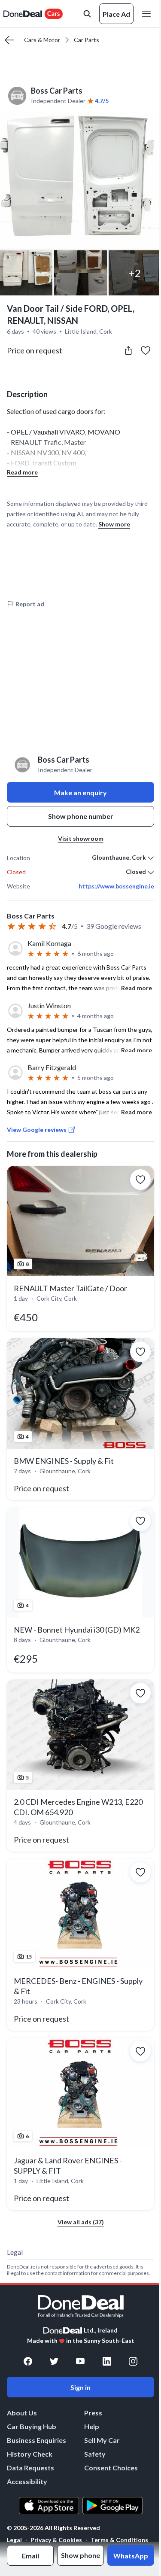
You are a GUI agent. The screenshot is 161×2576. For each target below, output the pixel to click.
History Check (30, 2454)
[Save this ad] (146, 350)
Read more (22, 472)
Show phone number (81, 816)
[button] (80, 180)
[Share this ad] (128, 350)
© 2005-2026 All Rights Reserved (53, 2528)
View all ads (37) (81, 2222)
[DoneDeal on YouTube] (80, 2361)
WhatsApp (131, 2556)
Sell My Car (102, 2440)
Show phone (80, 2555)
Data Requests (30, 2468)
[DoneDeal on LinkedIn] (107, 2361)
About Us (22, 2413)
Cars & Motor (42, 40)
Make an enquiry (80, 792)
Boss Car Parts (57, 91)
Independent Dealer (58, 101)
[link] (80, 1248)
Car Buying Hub (32, 2426)
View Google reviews (37, 1130)
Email (30, 2556)
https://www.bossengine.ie (116, 886)
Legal (14, 2540)
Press (93, 2413)
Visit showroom (81, 838)
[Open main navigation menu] (148, 14)
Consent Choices (111, 2468)
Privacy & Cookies (56, 2540)
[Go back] (9, 40)
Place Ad (116, 14)
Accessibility (27, 2481)
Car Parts (87, 40)
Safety (95, 2454)
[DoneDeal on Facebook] (28, 2361)
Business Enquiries (36, 2440)
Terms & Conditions (119, 2540)
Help (92, 2426)
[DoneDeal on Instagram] (133, 2361)
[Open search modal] (87, 14)
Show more (114, 524)
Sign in (80, 2387)
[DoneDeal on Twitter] (54, 2361)
